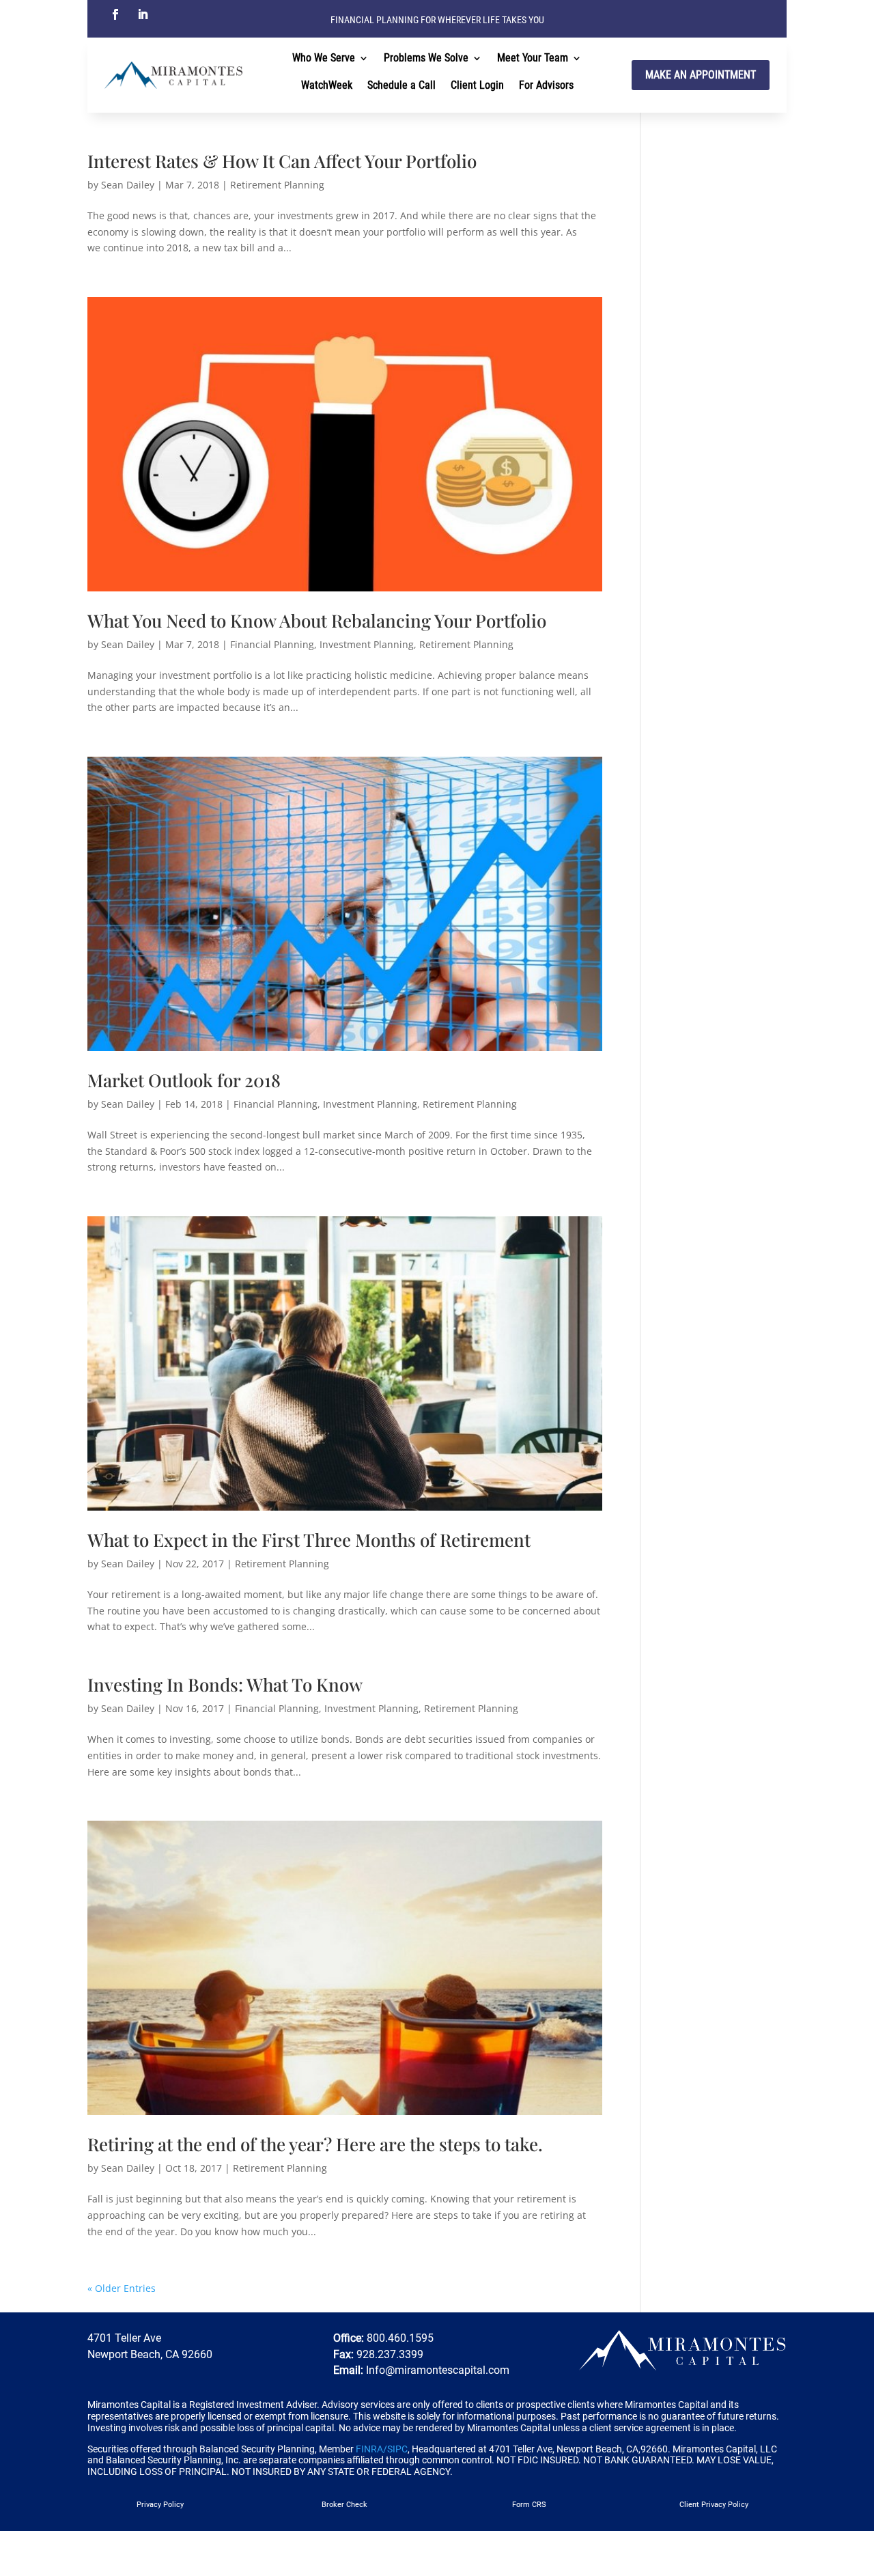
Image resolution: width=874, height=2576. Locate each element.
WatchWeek (327, 86)
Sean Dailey (128, 185)
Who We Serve (324, 59)
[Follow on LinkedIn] (143, 14)
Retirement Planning (277, 185)
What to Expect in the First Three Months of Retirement (309, 1540)
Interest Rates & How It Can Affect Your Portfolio (282, 161)
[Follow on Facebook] (115, 14)
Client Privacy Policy (714, 2505)
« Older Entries (122, 2288)
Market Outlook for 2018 (184, 1080)
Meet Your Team (533, 59)
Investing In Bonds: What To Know (225, 1684)
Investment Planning (367, 644)
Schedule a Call (401, 86)
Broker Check (344, 2505)
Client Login (477, 86)
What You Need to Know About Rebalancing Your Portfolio (317, 620)
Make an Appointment (701, 75)
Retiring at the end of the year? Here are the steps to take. (315, 2144)
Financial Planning (272, 644)
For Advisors (546, 86)
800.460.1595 (399, 2338)
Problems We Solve (426, 59)
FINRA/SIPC (382, 2449)
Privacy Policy (160, 2505)
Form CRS (529, 2505)
